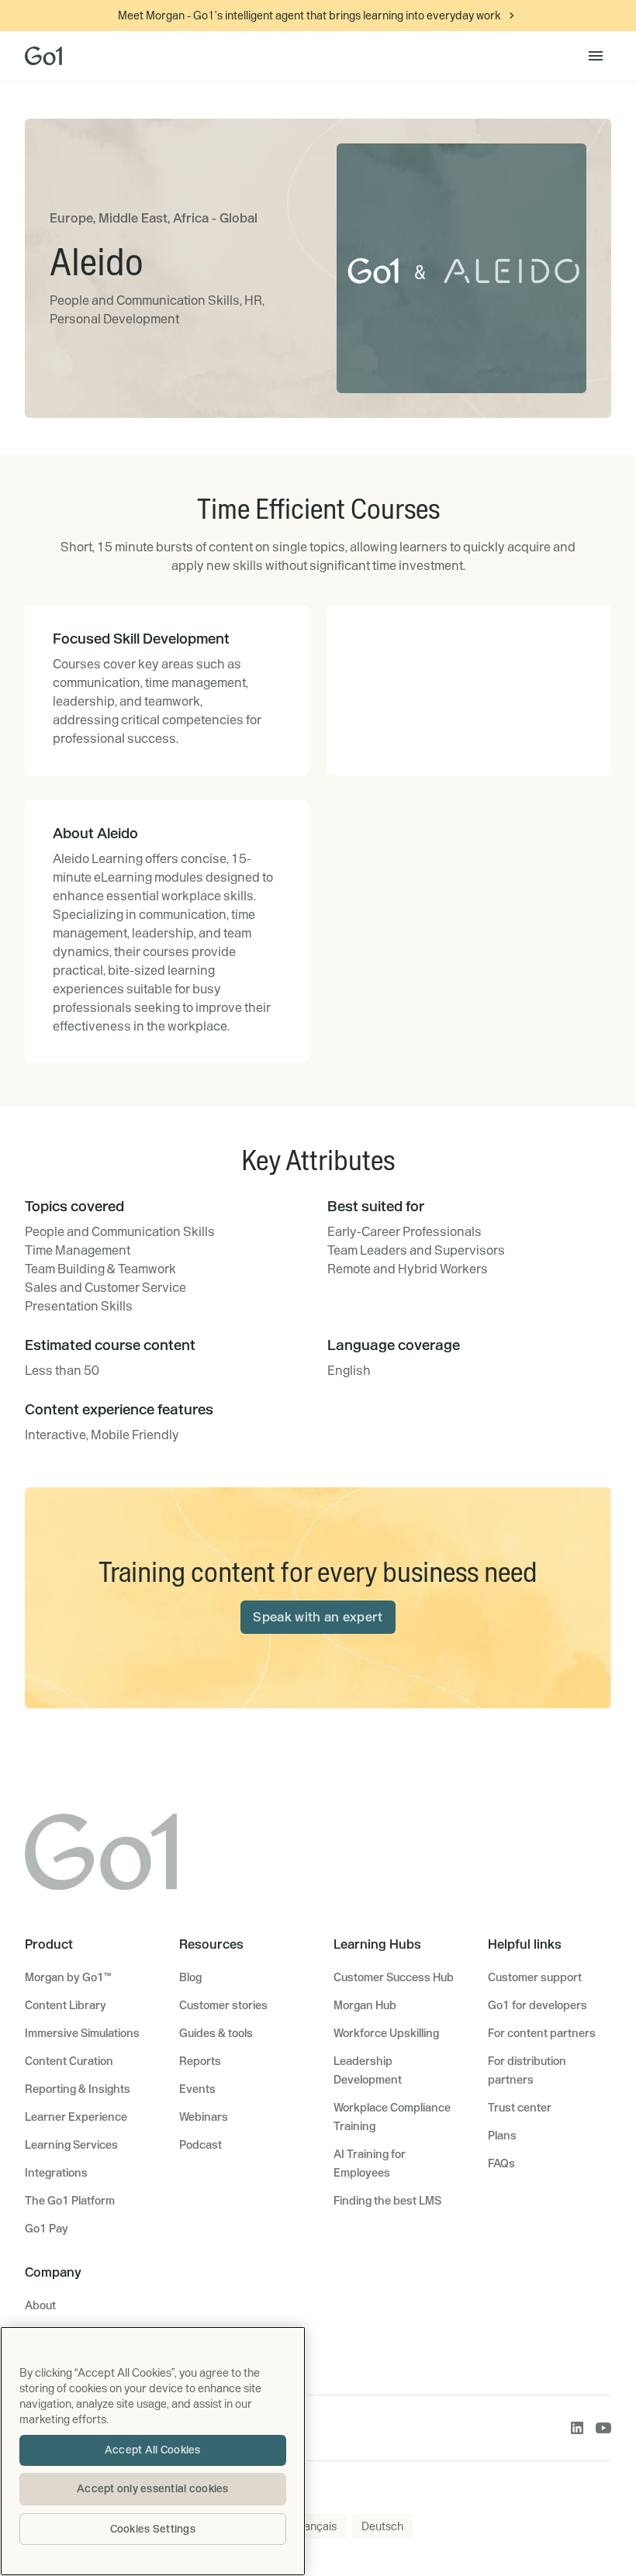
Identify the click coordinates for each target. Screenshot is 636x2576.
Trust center (520, 2108)
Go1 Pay (47, 2229)
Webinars (204, 2117)
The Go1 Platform (70, 2201)
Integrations (56, 2173)
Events (197, 2089)
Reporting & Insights (78, 2089)
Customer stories (223, 2005)
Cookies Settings (153, 2529)
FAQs (501, 2163)
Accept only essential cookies (153, 2488)
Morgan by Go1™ (68, 1977)
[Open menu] (596, 56)
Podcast (200, 2145)
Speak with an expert (318, 1617)
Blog (190, 1977)
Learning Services (71, 2145)
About (40, 2305)
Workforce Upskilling (386, 2033)
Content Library (66, 2005)
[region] (153, 2451)
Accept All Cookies (153, 2450)
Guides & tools (216, 2033)
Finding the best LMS (387, 2201)
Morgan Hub (365, 2005)
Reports (200, 2061)
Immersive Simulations (82, 2033)
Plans (502, 2136)
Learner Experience (76, 2117)
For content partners (542, 2033)
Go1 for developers (537, 2005)
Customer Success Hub (394, 1977)
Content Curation (69, 2061)
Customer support (535, 1977)
